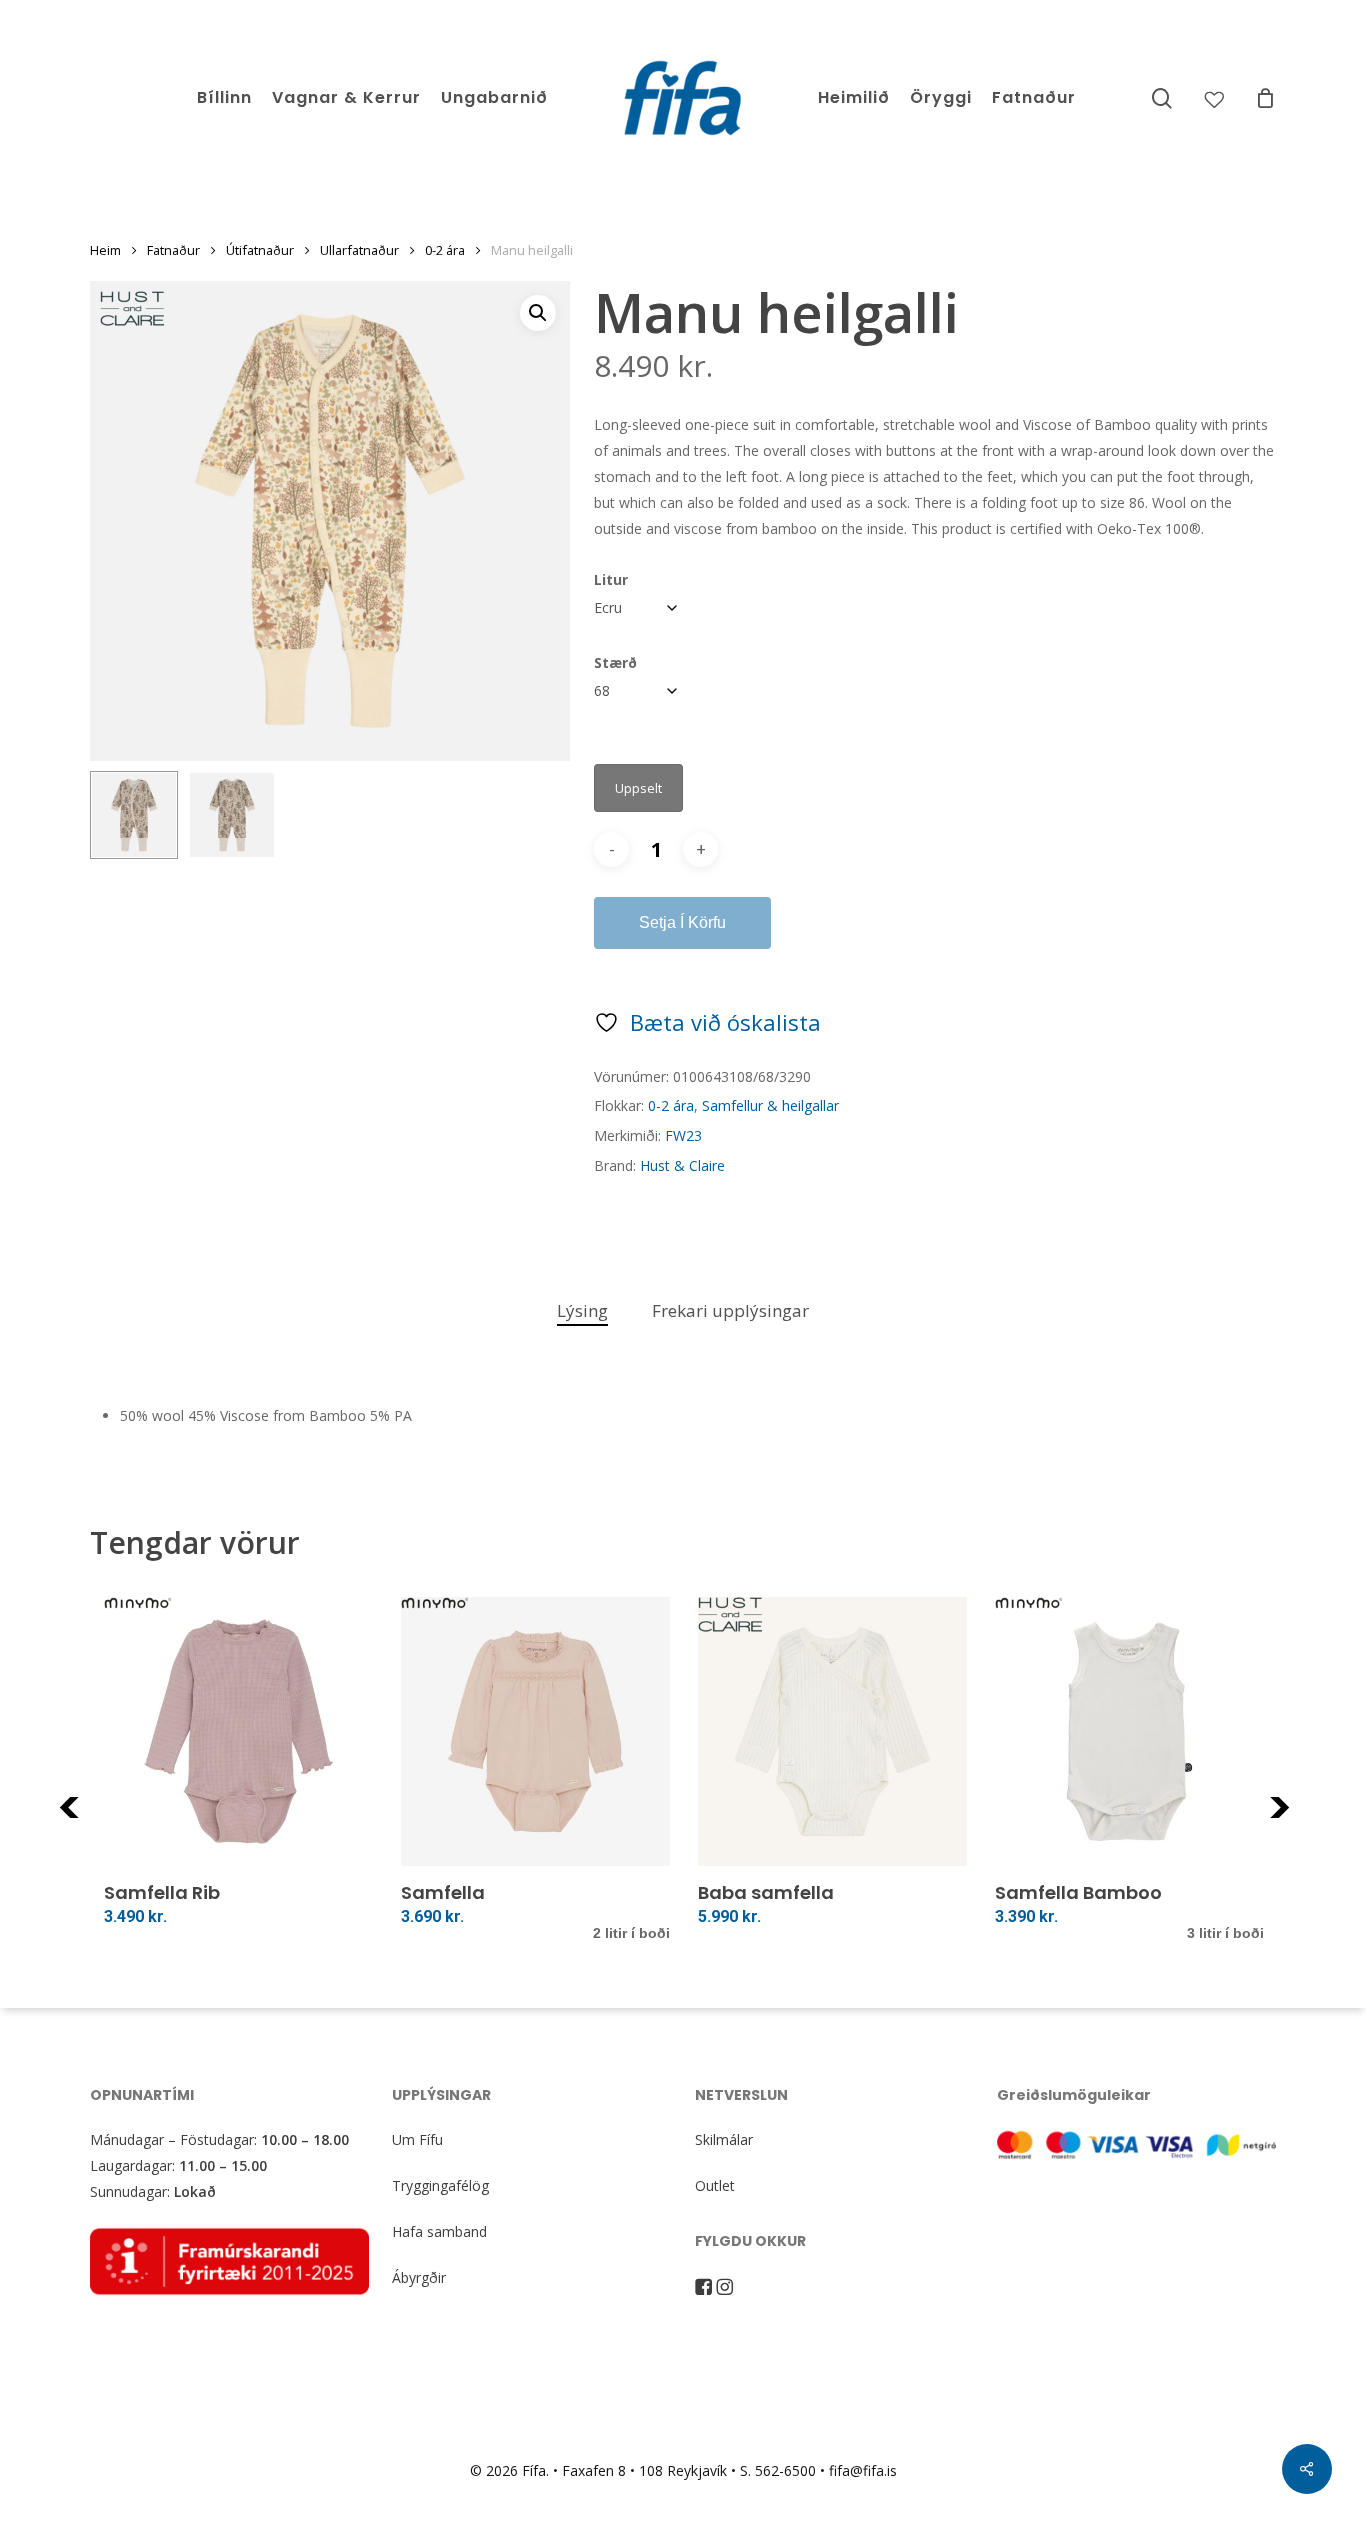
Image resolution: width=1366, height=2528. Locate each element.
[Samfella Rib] (238, 1731)
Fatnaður (173, 250)
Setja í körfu (682, 922)
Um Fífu (417, 2139)
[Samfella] (535, 1731)
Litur (611, 579)
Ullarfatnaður (359, 250)
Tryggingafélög (440, 2185)
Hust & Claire (682, 1165)
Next (1306, 1819)
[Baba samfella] (832, 1731)
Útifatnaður (260, 250)
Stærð (615, 662)
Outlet (715, 2185)
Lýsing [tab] (582, 1310)
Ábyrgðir (419, 2277)
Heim (105, 250)
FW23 (683, 1135)
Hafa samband (439, 2231)
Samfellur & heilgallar (770, 1105)
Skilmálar (724, 2139)
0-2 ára (445, 250)
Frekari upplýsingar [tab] (730, 1310)
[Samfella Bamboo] (1129, 1731)
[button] (538, 313)
